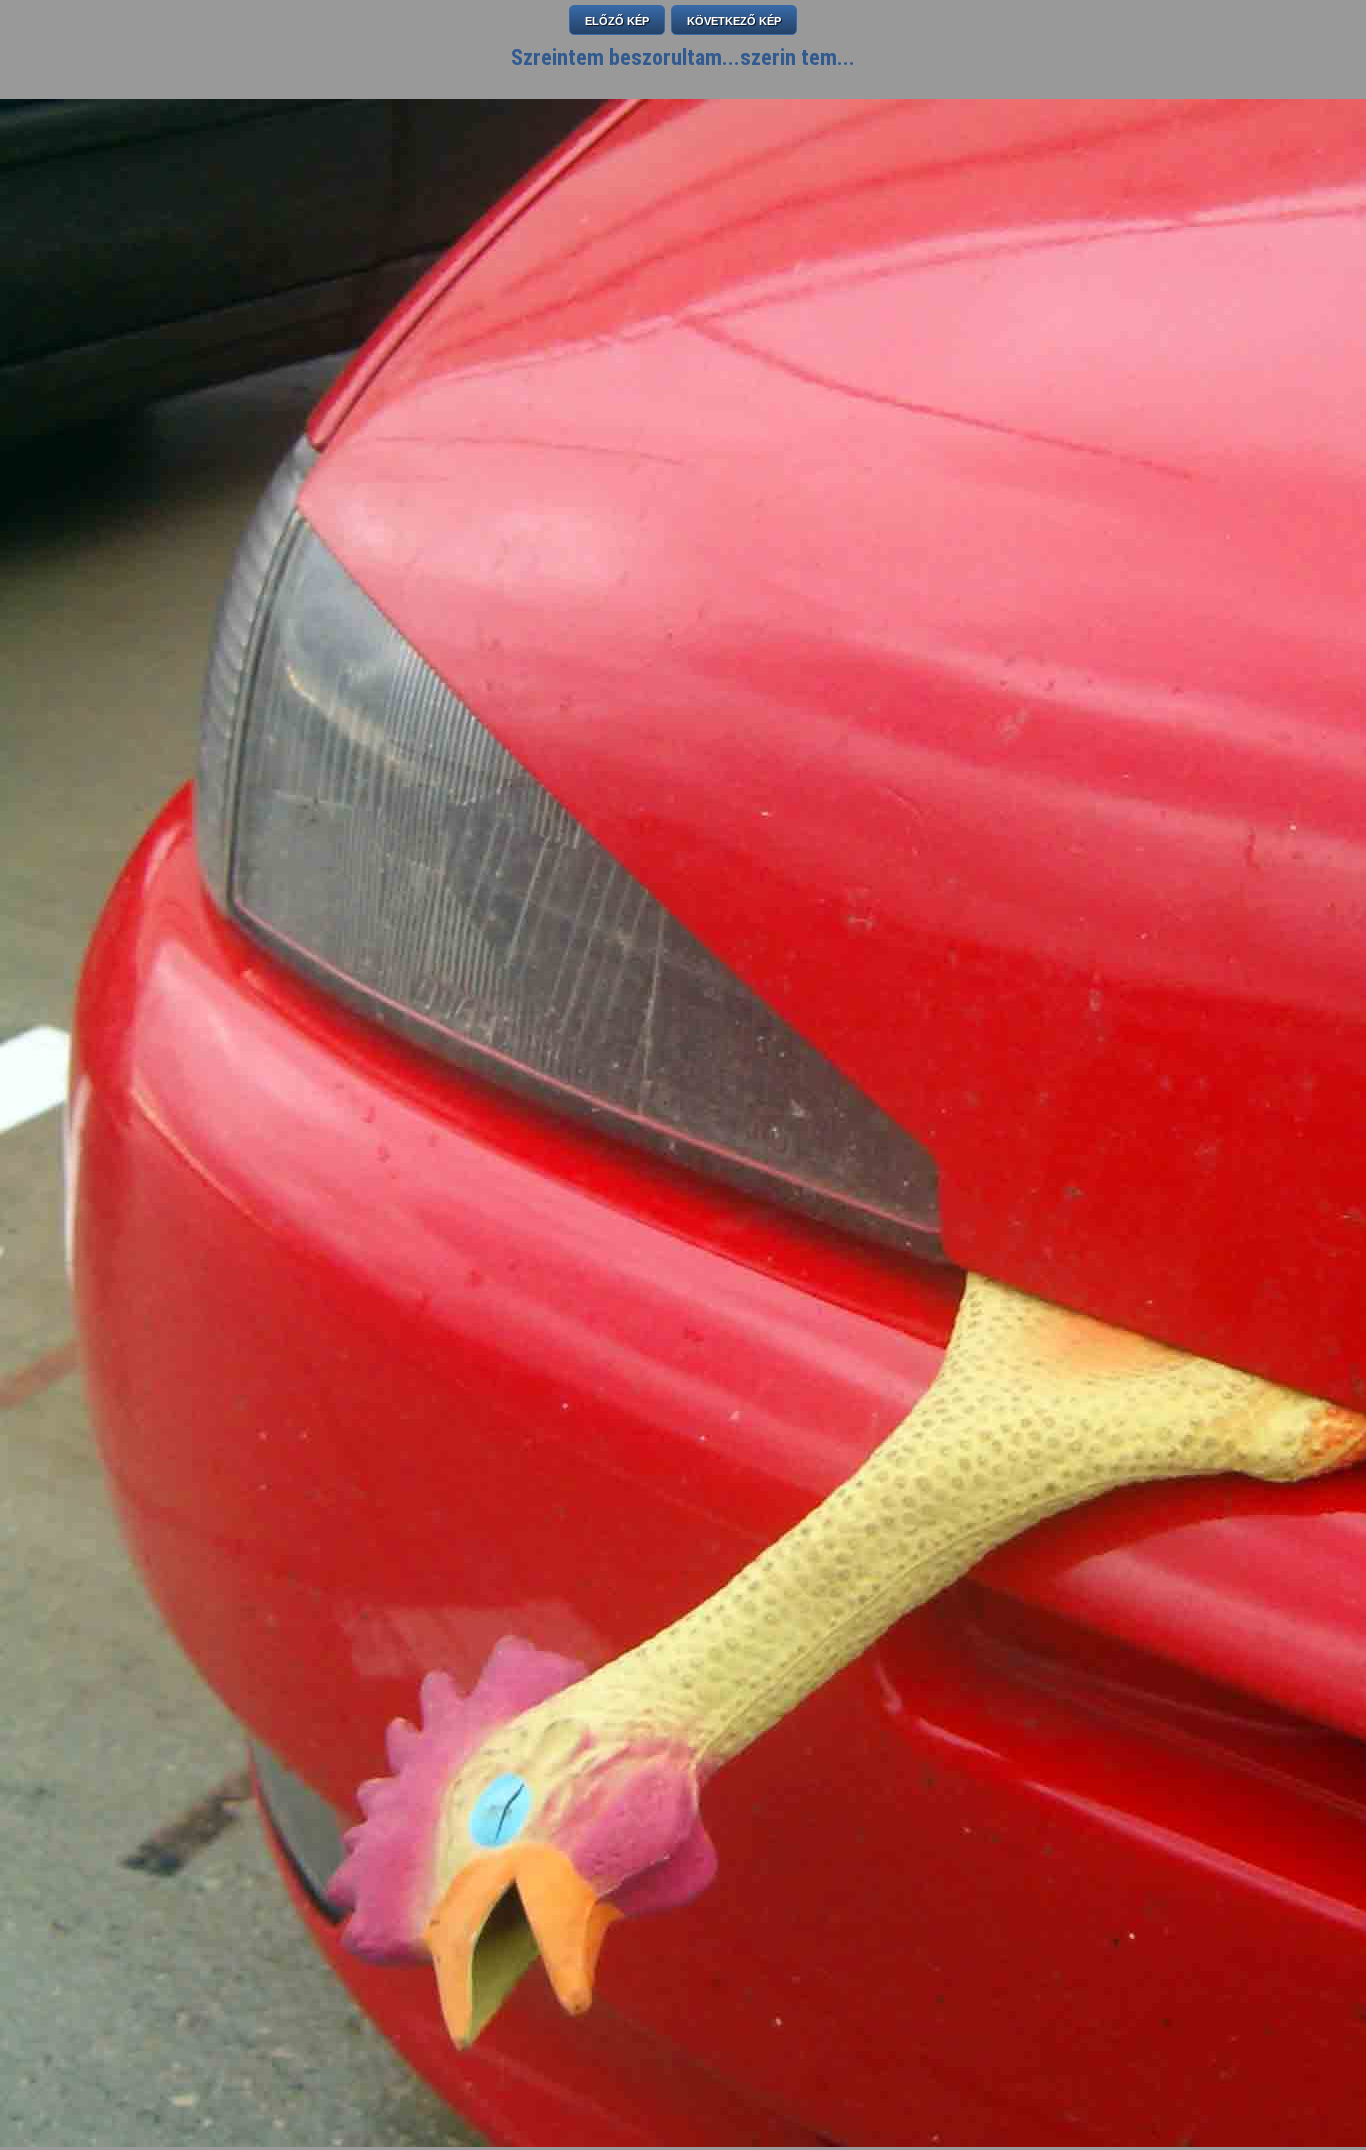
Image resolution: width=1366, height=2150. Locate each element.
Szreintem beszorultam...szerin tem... (683, 57)
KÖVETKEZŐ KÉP (734, 21)
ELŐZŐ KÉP (617, 21)
